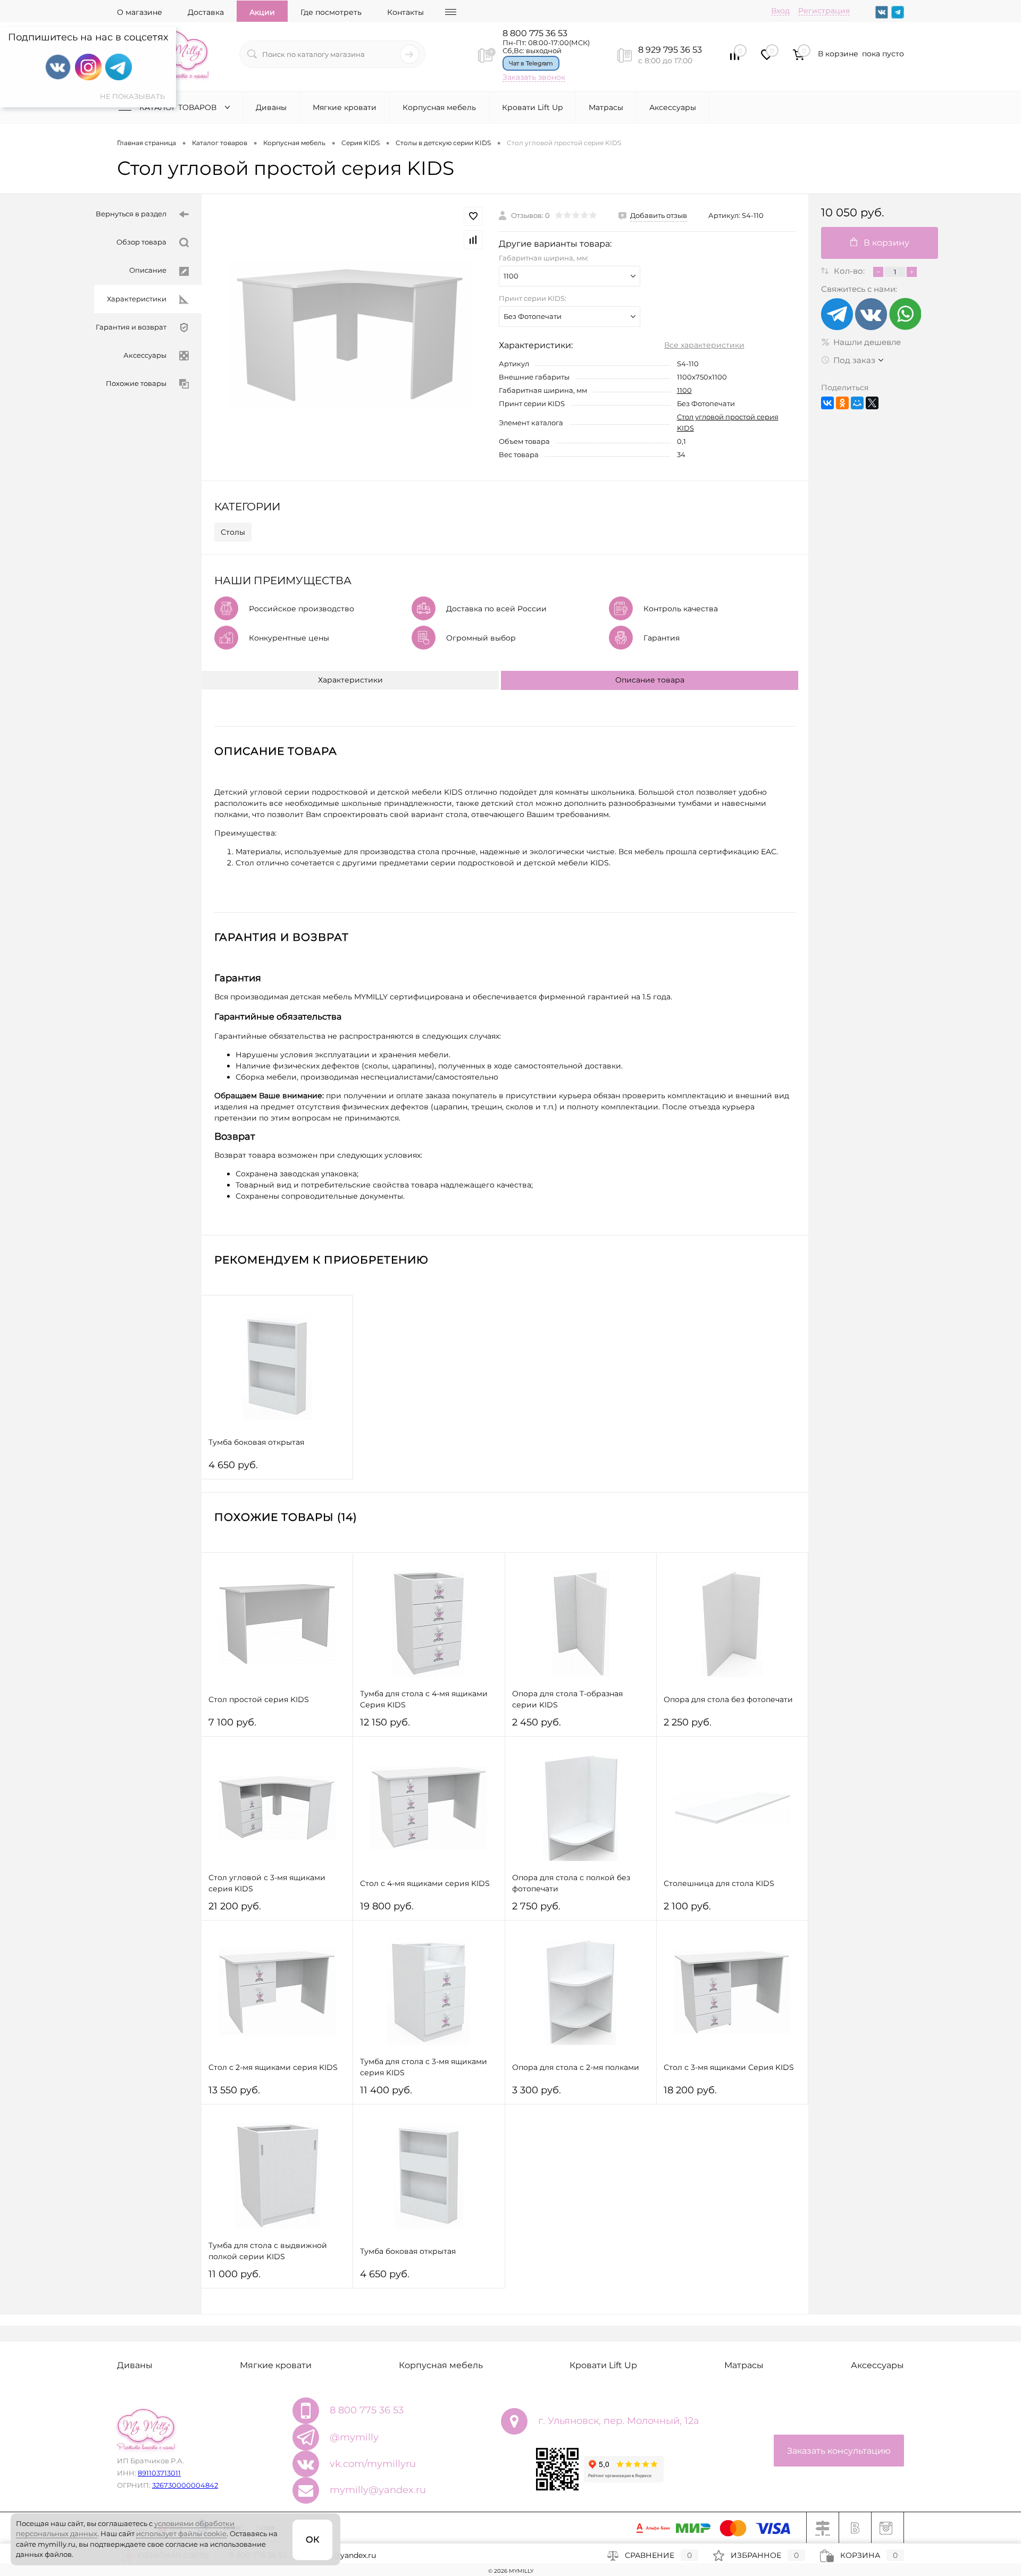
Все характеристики (704, 345)
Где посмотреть (331, 12)
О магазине (140, 12)
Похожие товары (136, 383)
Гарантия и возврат (131, 327)
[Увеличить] (350, 334)
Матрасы (606, 107)
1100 (684, 390)
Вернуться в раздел (131, 214)
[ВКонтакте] (827, 403)
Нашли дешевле (867, 342)
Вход (780, 11)
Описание (148, 270)
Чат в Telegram (531, 63)
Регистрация (824, 11)
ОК (312, 2540)
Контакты (405, 12)
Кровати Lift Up (532, 107)
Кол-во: (850, 271)
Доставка (206, 12)
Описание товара (650, 680)
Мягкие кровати (345, 107)
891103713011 (159, 2473)
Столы (233, 532)
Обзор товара (141, 242)
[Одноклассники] (842, 403)
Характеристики (137, 299)
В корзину (886, 243)
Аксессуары (673, 107)
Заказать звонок (534, 77)
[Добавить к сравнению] (473, 240)
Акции (262, 12)
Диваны (271, 107)
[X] (872, 403)
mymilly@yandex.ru (378, 2490)
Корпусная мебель (439, 107)
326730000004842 (185, 2485)
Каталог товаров (179, 107)
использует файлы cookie (181, 2533)
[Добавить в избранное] (473, 216)
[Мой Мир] (857, 403)
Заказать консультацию (839, 2451)
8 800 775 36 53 (535, 33)
